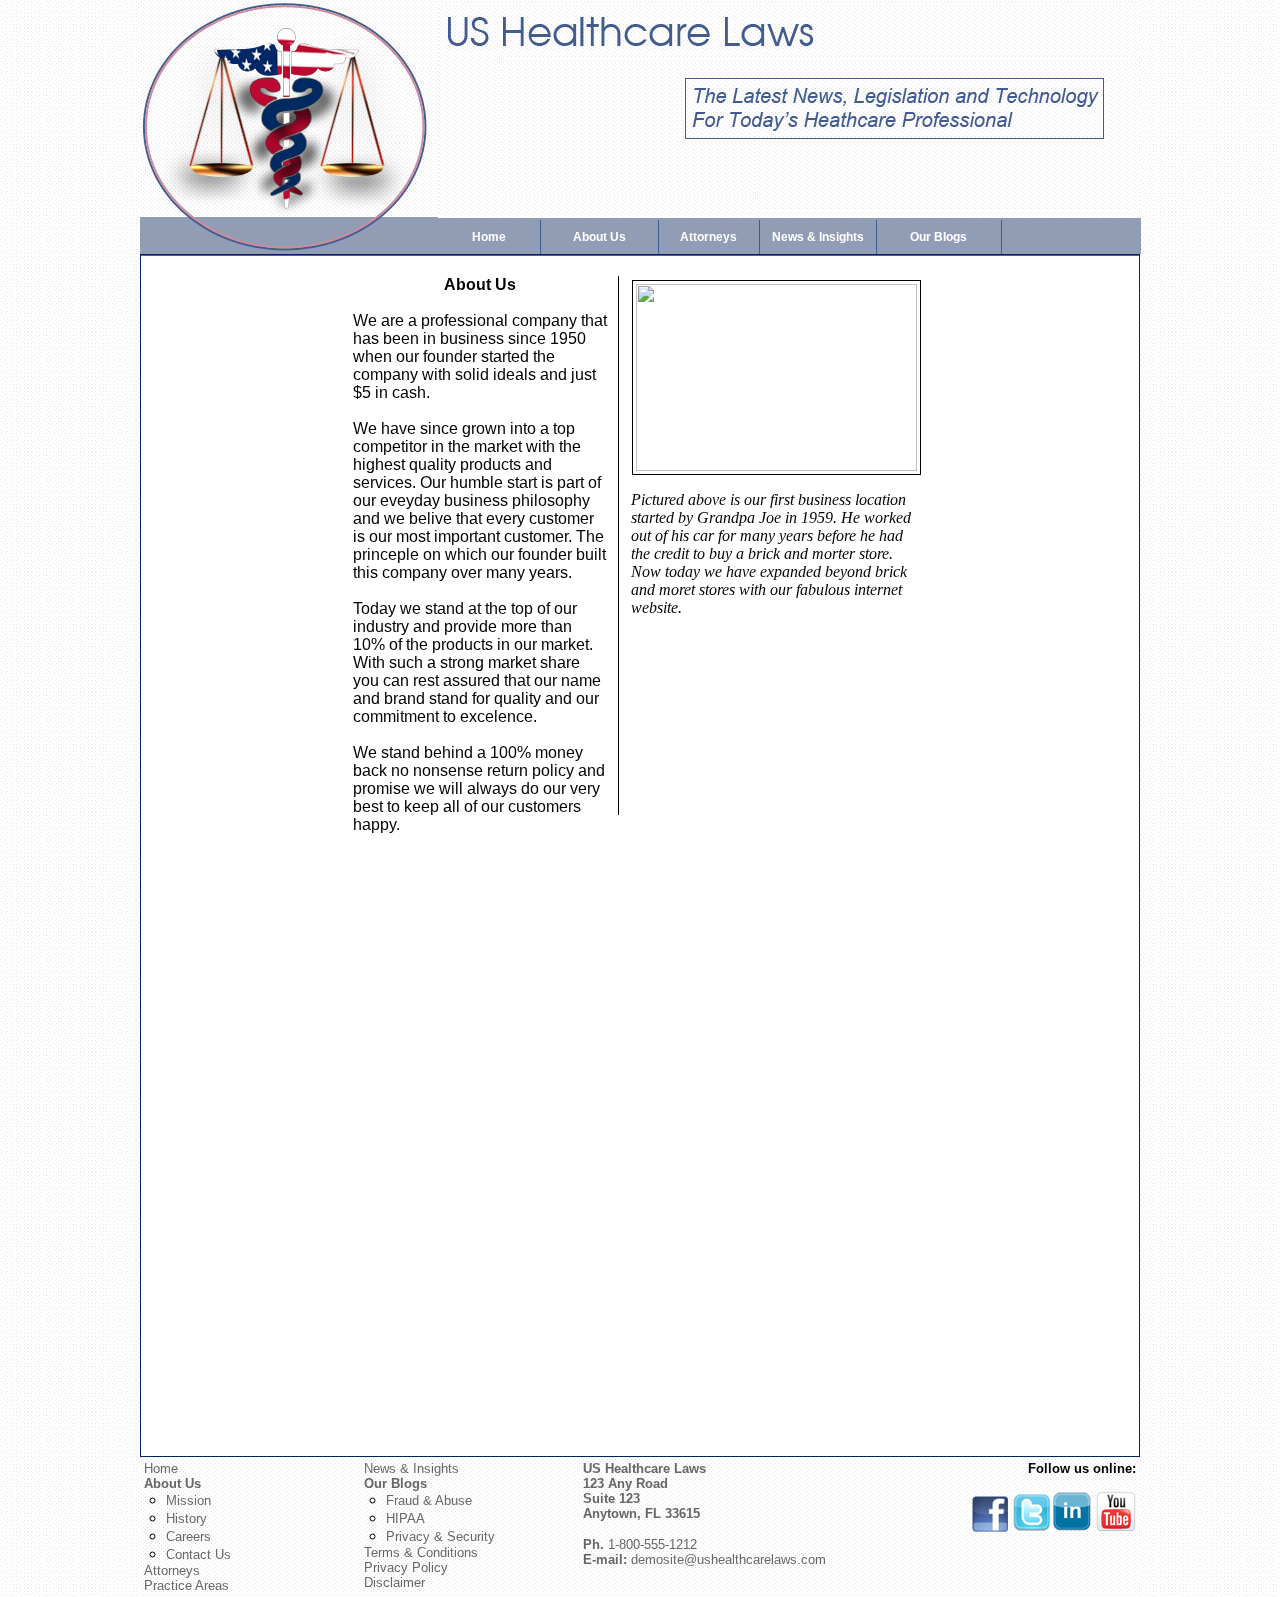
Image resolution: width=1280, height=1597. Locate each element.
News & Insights (818, 237)
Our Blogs (938, 237)
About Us (599, 237)
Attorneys (708, 237)
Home (489, 237)
